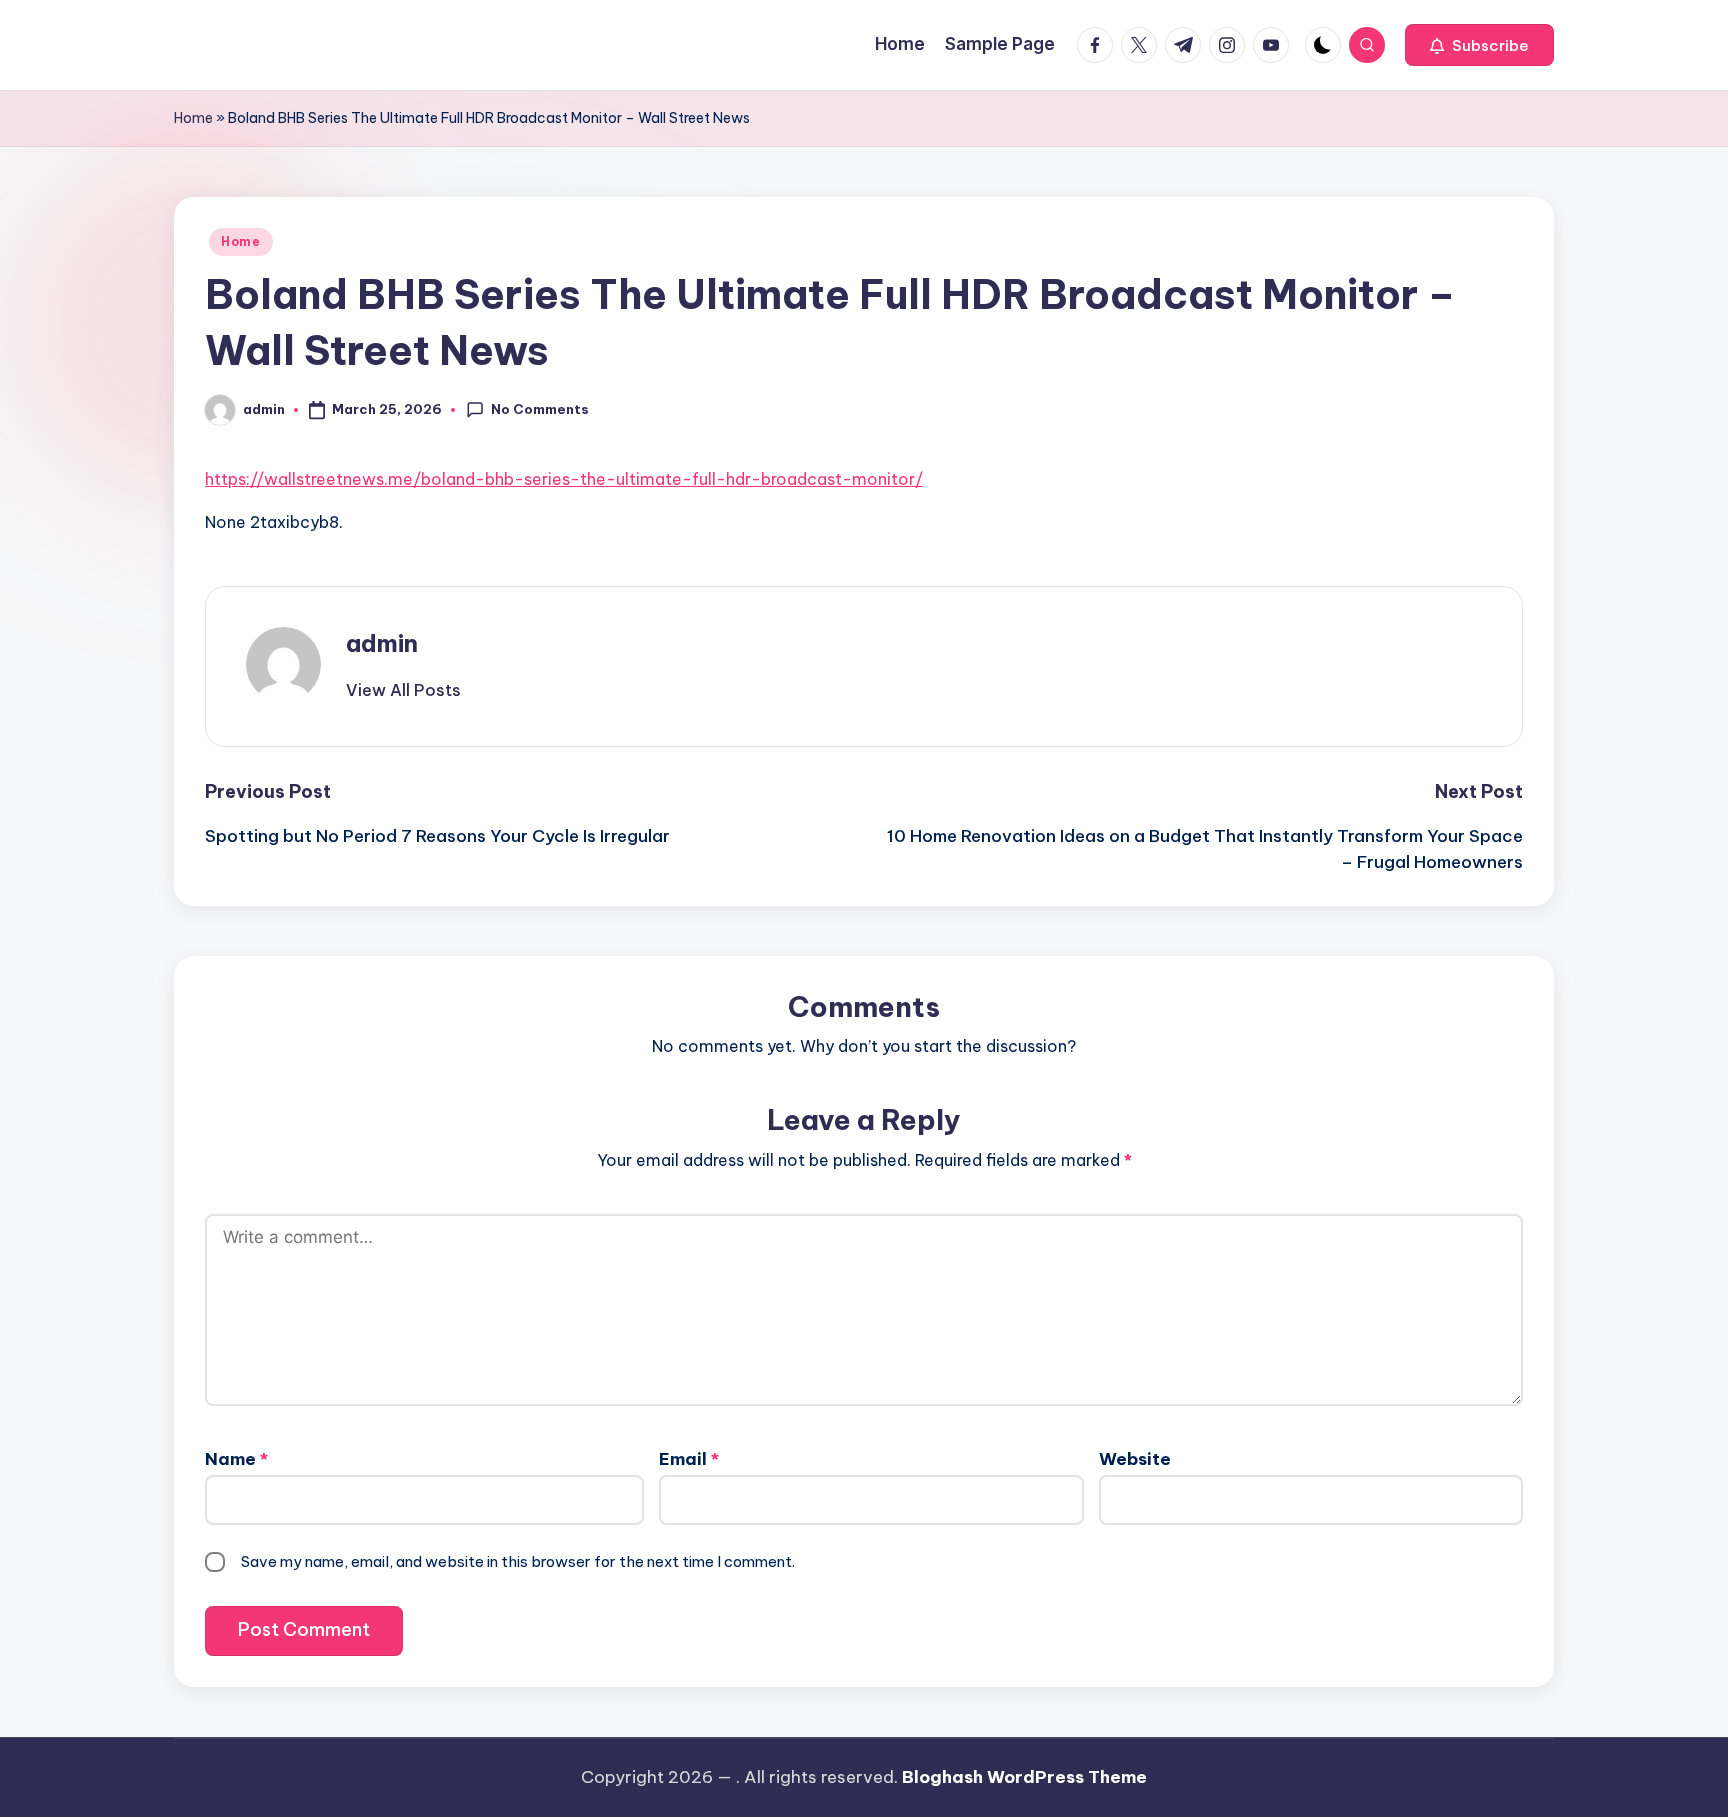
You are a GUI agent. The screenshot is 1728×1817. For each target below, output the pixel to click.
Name (236, 1459)
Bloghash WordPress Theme (1024, 1777)
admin (382, 643)
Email (689, 1459)
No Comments (540, 409)
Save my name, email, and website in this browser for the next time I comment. (518, 1561)
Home (193, 118)
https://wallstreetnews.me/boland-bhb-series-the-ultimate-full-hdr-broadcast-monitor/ (564, 479)
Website (1135, 1459)
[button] (1479, 45)
